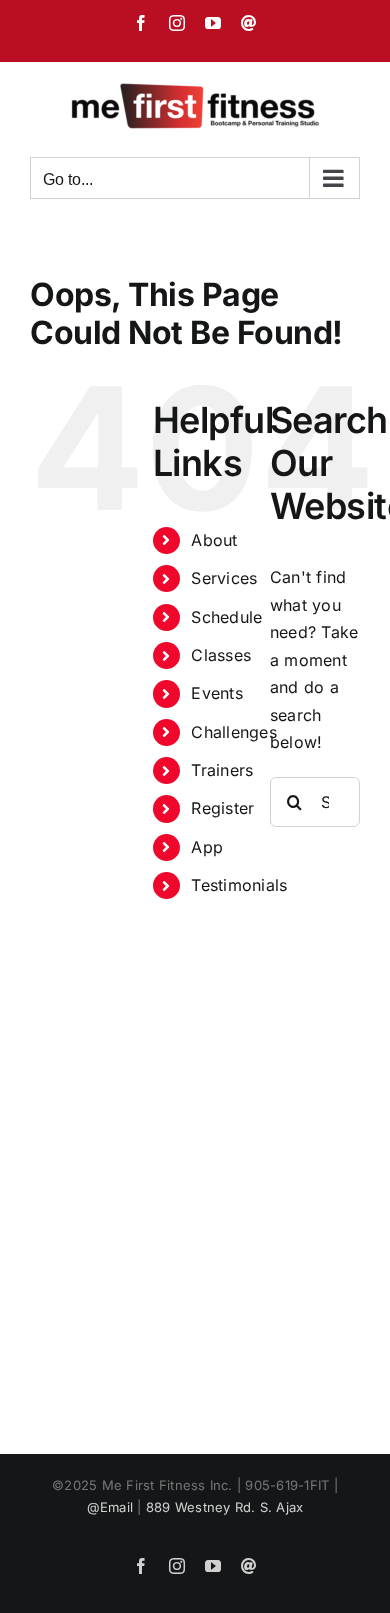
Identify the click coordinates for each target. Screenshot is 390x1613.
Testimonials (239, 885)
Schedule (226, 617)
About (214, 540)
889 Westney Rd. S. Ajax (225, 1507)
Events (216, 693)
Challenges (233, 732)
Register (222, 808)
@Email (110, 1507)
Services (224, 578)
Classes (221, 655)
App (207, 847)
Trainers (222, 770)
